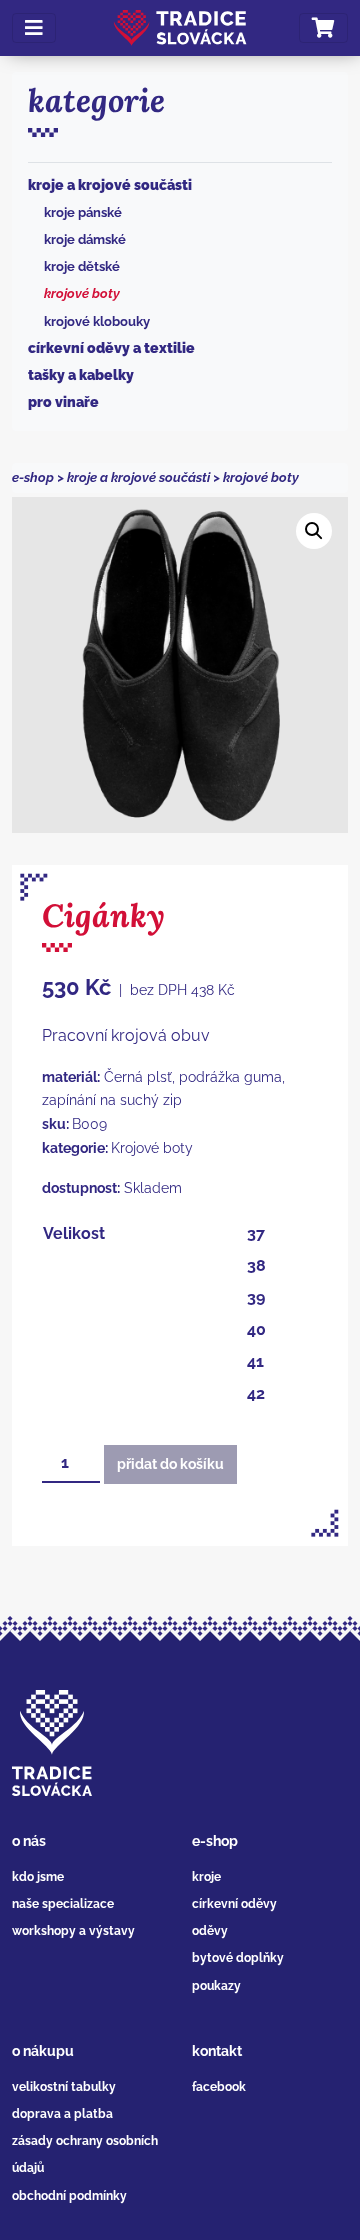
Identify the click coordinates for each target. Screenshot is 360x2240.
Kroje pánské (83, 212)
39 (256, 1297)
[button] (314, 531)
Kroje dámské (85, 239)
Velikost (74, 1233)
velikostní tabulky (64, 2087)
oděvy (210, 1931)
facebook (219, 2087)
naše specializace (63, 1904)
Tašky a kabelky (81, 375)
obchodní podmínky (69, 2196)
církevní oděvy (234, 1904)
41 (255, 1361)
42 (256, 1393)
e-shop (33, 477)
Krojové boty (82, 293)
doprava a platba (62, 2114)
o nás (29, 1841)
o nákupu (43, 2051)
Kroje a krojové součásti (110, 185)
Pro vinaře (63, 402)
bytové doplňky (238, 1958)
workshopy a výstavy (73, 1931)
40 (256, 1329)
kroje (206, 1877)
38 (256, 1265)
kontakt (217, 2051)
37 (256, 1233)
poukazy (216, 1986)
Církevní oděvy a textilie (111, 348)
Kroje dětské (82, 266)
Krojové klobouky (97, 321)
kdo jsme (38, 1877)
